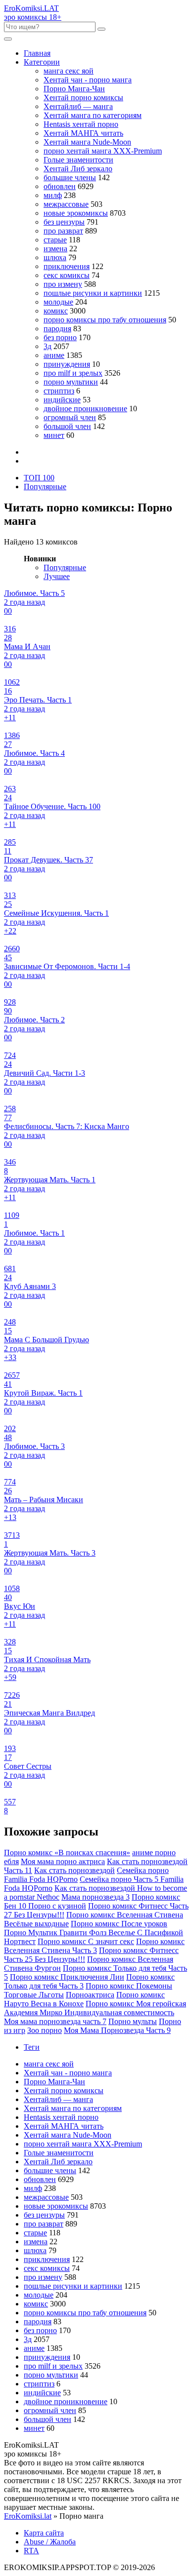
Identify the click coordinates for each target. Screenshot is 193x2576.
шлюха (55, 257)
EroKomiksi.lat (28, 2516)
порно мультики (71, 382)
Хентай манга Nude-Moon (87, 142)
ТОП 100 (39, 478)
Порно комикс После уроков (119, 1924)
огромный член (70, 417)
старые (55, 240)
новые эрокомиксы (76, 213)
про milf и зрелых (73, 373)
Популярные (45, 487)
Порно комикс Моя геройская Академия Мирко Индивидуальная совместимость (95, 2008)
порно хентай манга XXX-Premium (103, 151)
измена (55, 249)
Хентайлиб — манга (78, 106)
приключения (67, 266)
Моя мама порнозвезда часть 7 (55, 2021)
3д (48, 346)
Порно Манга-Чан (74, 89)
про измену (63, 284)
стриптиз (59, 391)
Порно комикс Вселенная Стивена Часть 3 (94, 1946)
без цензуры (64, 222)
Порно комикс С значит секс (86, 1941)
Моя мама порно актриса (63, 1861)
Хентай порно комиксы (83, 98)
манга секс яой (69, 71)
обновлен (60, 186)
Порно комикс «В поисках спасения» (67, 1853)
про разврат (63, 231)
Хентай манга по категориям (93, 115)
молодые (58, 302)
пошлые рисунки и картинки (93, 293)
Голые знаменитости (78, 160)
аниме (54, 355)
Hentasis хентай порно (81, 124)
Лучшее (57, 576)
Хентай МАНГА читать (83, 133)
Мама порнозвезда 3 (96, 1897)
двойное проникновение (85, 409)
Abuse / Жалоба (50, 2542)
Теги (32, 2047)
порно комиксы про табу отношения (105, 320)
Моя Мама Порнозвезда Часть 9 (117, 2030)
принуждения (67, 364)
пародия (57, 329)
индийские (62, 400)
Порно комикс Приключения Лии (67, 1977)
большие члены (70, 177)
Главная (37, 53)
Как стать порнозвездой (74, 1870)
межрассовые (66, 204)
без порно (60, 337)
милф (53, 195)
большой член (67, 426)
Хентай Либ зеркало (78, 169)
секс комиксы (67, 275)
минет (54, 435)
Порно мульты (133, 2021)
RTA (31, 2551)
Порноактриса (90, 1995)
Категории (42, 62)
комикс (56, 311)
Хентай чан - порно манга (88, 80)
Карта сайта (44, 2533)
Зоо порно (45, 2030)
